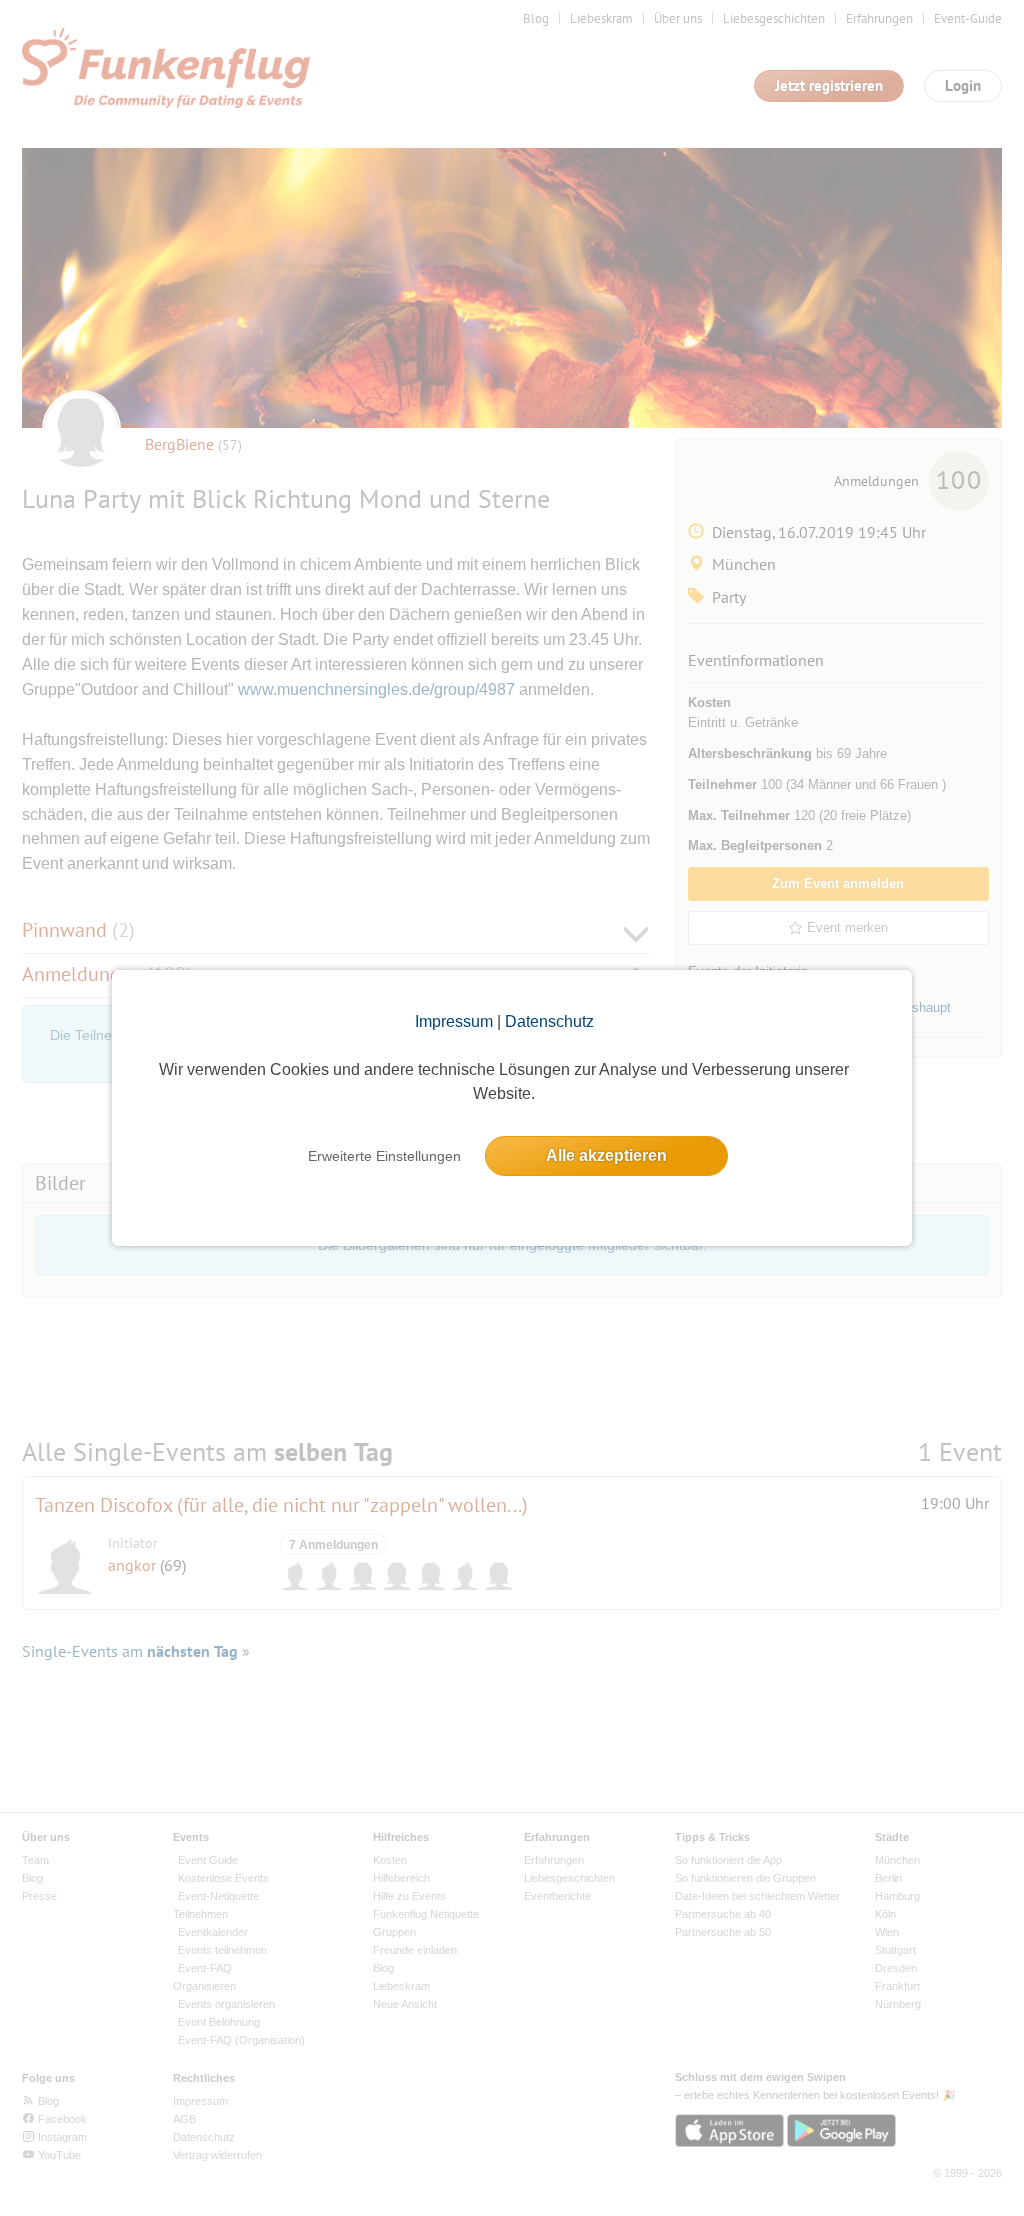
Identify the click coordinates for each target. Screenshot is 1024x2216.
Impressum (454, 1021)
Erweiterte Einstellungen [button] (384, 1156)
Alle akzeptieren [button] (606, 1155)
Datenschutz (549, 1021)
